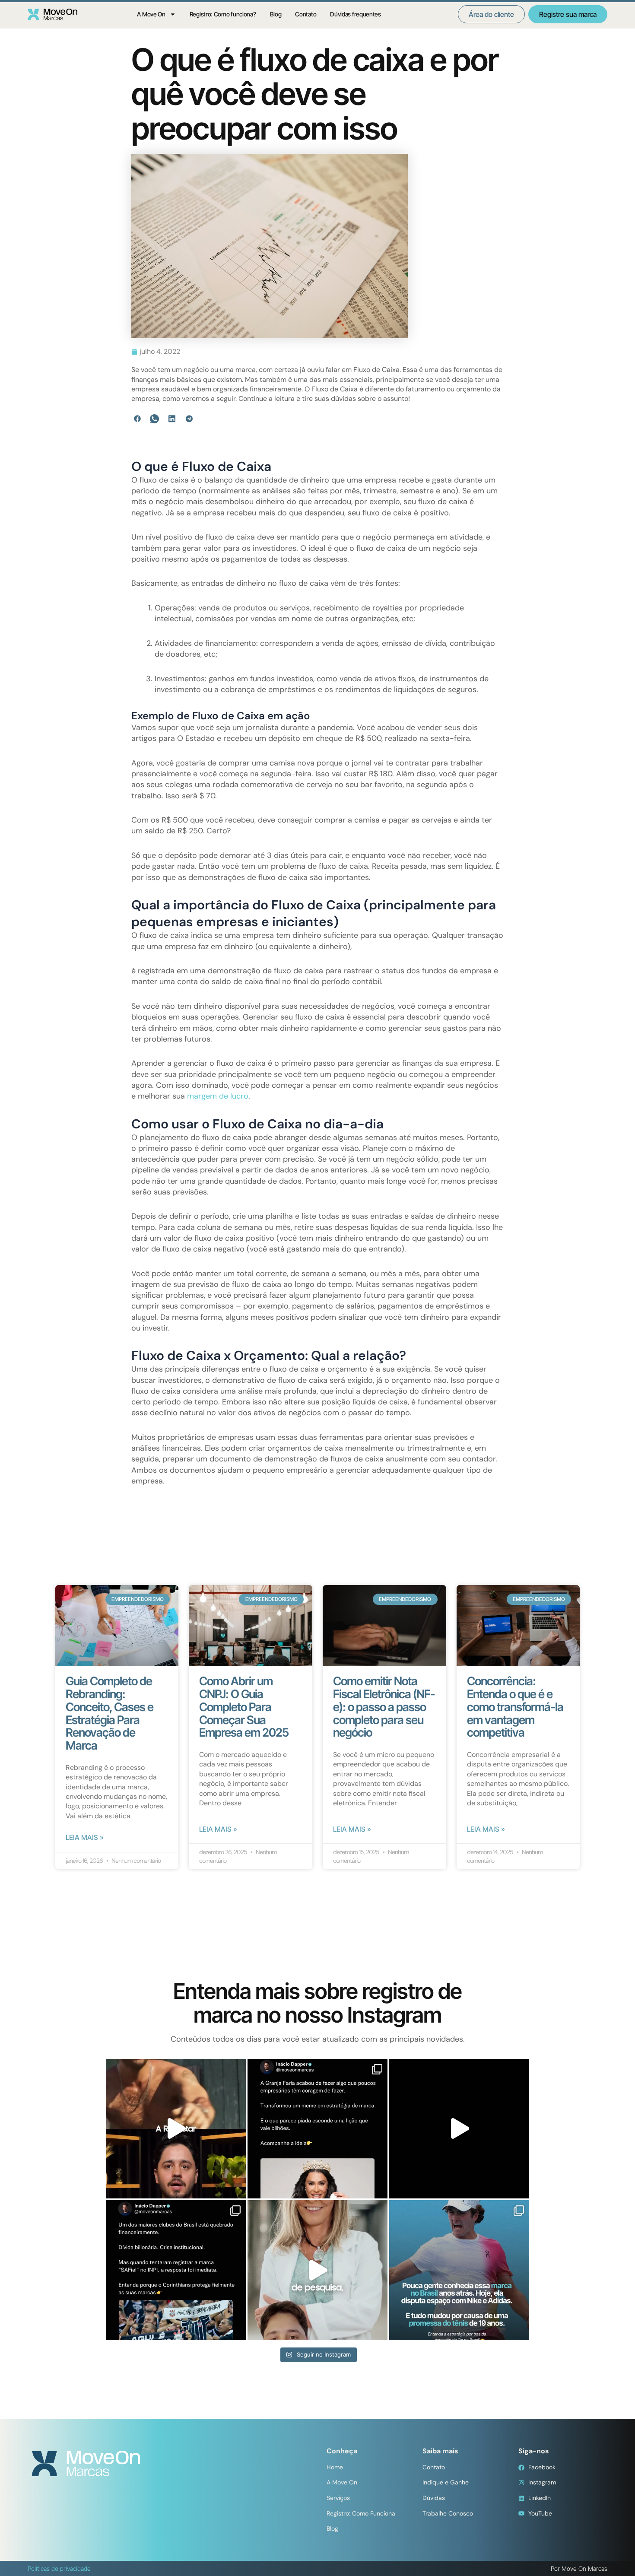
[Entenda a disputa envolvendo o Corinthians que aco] (176, 2270)
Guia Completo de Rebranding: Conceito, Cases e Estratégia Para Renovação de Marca (110, 1713)
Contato (306, 14)
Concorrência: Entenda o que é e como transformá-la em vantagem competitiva (515, 1707)
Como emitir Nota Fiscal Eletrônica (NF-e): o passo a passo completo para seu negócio (384, 1707)
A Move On (151, 14)
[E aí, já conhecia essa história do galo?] (459, 2129)
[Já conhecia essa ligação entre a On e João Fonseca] (459, 2270)
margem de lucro (218, 1096)
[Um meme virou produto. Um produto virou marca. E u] (317, 2129)
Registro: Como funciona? (223, 14)
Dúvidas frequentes (356, 14)
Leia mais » (85, 1837)
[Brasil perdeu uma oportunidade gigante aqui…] (317, 2270)
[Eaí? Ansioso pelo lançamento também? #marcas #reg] (176, 2129)
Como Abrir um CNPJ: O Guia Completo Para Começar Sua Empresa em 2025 (244, 1707)
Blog (276, 14)
